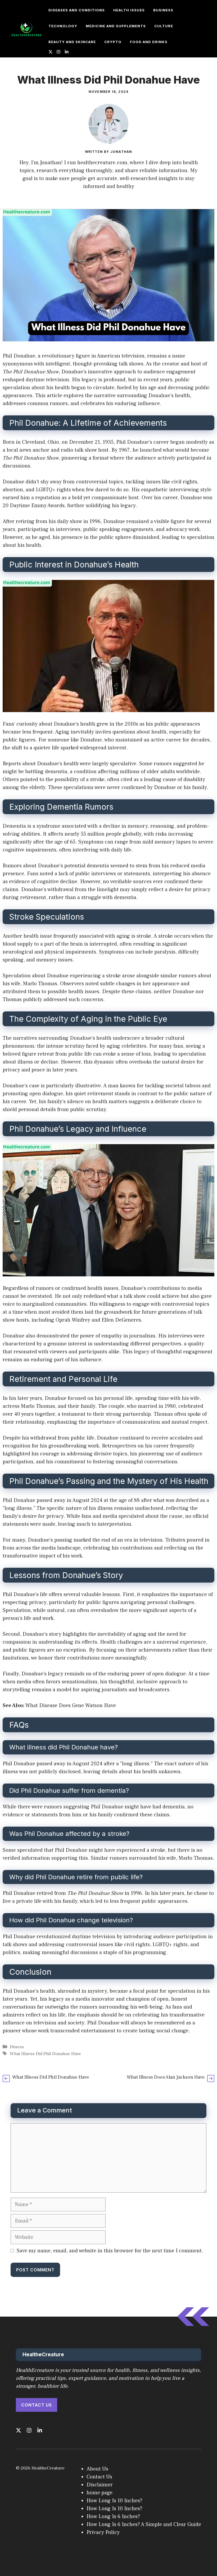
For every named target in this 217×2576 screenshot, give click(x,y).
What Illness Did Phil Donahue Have (45, 2054)
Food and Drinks (149, 42)
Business (163, 10)
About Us (97, 2469)
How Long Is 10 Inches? (114, 2501)
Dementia (14, 826)
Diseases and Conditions (77, 10)
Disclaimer (100, 2485)
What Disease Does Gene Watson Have (71, 1706)
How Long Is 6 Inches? (113, 2517)
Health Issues (129, 10)
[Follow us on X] (51, 52)
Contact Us (37, 2405)
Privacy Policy (103, 2532)
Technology (63, 26)
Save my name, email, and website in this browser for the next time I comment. (110, 2251)
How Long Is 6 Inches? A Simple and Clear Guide (144, 2524)
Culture (164, 26)
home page (100, 2493)
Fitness (190, 10)
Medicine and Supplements (116, 26)
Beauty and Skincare (72, 42)
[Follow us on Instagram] (58, 52)
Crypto (113, 42)
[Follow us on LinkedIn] (67, 52)
